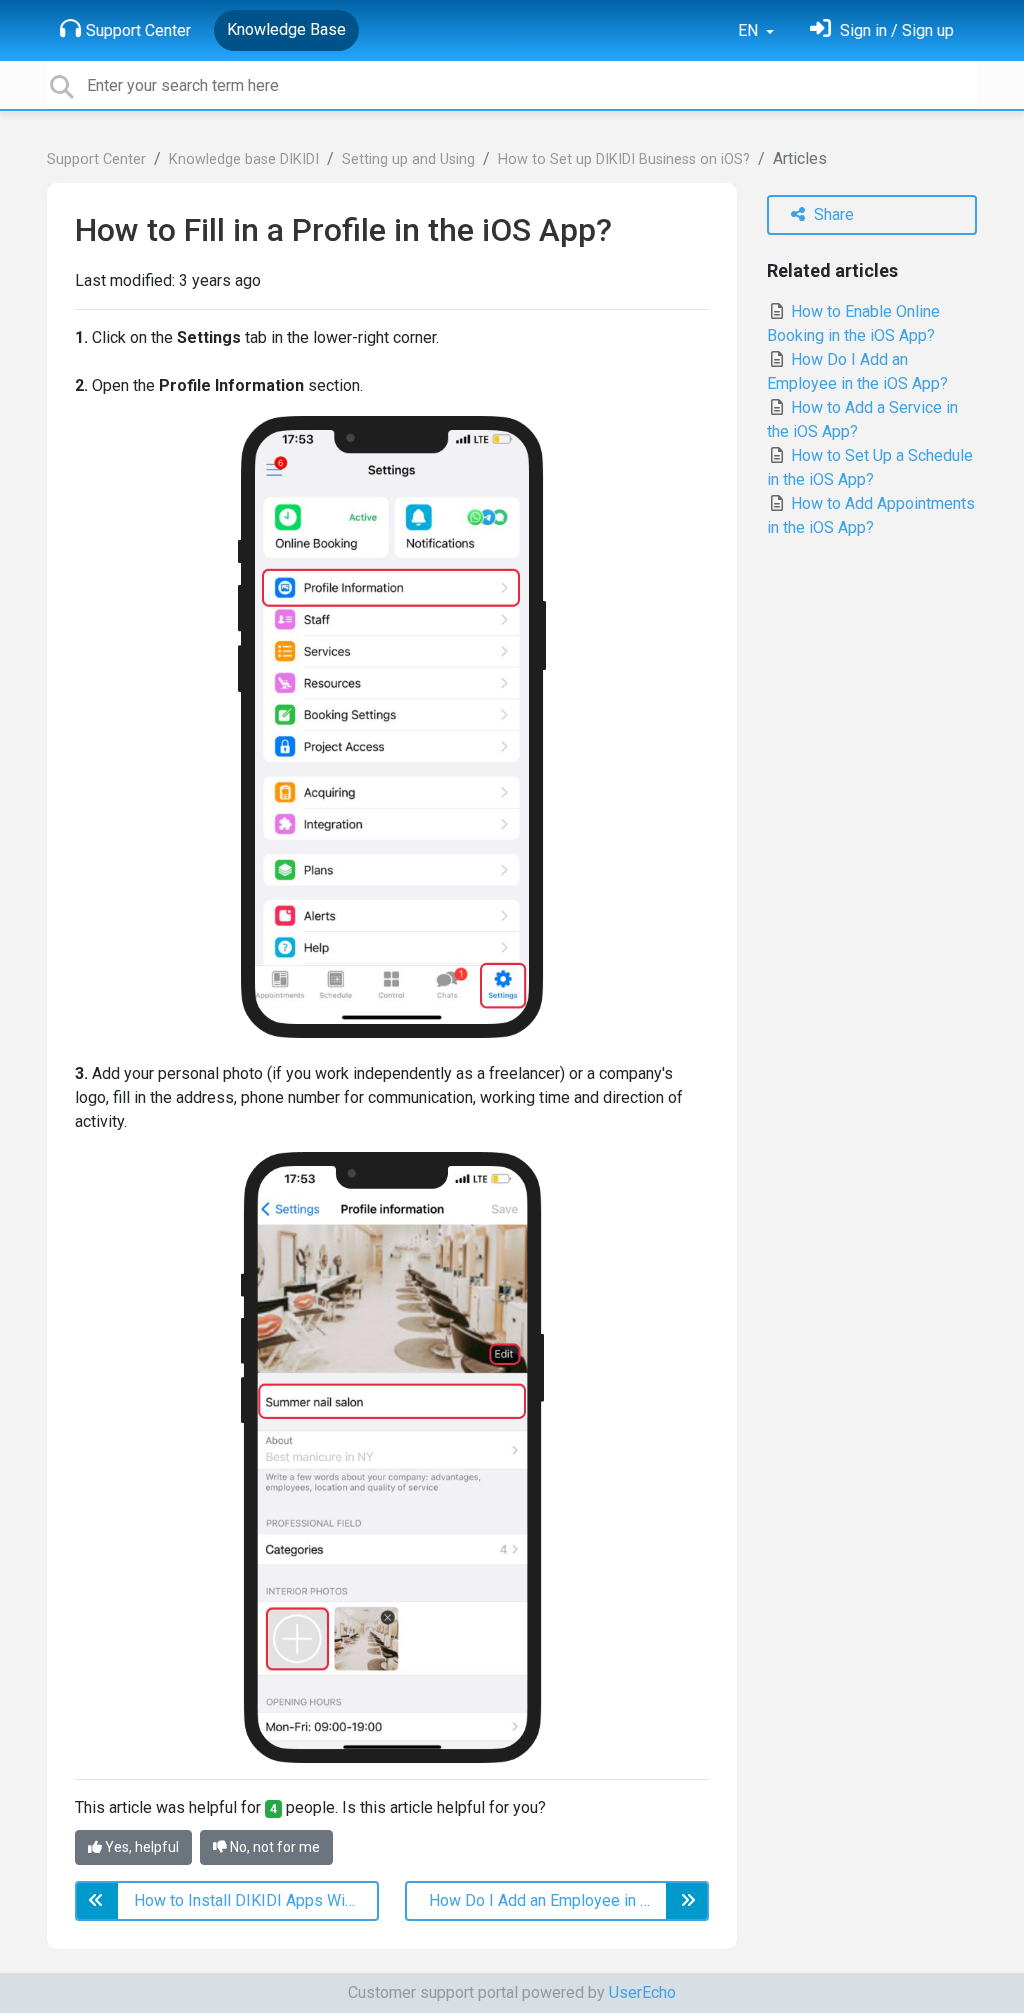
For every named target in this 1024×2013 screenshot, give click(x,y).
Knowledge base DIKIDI (244, 159)
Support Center (138, 30)
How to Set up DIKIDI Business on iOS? (624, 159)
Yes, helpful (140, 1847)
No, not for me (273, 1847)
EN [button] (750, 30)
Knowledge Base (286, 29)
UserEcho (642, 1992)
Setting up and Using (408, 159)
